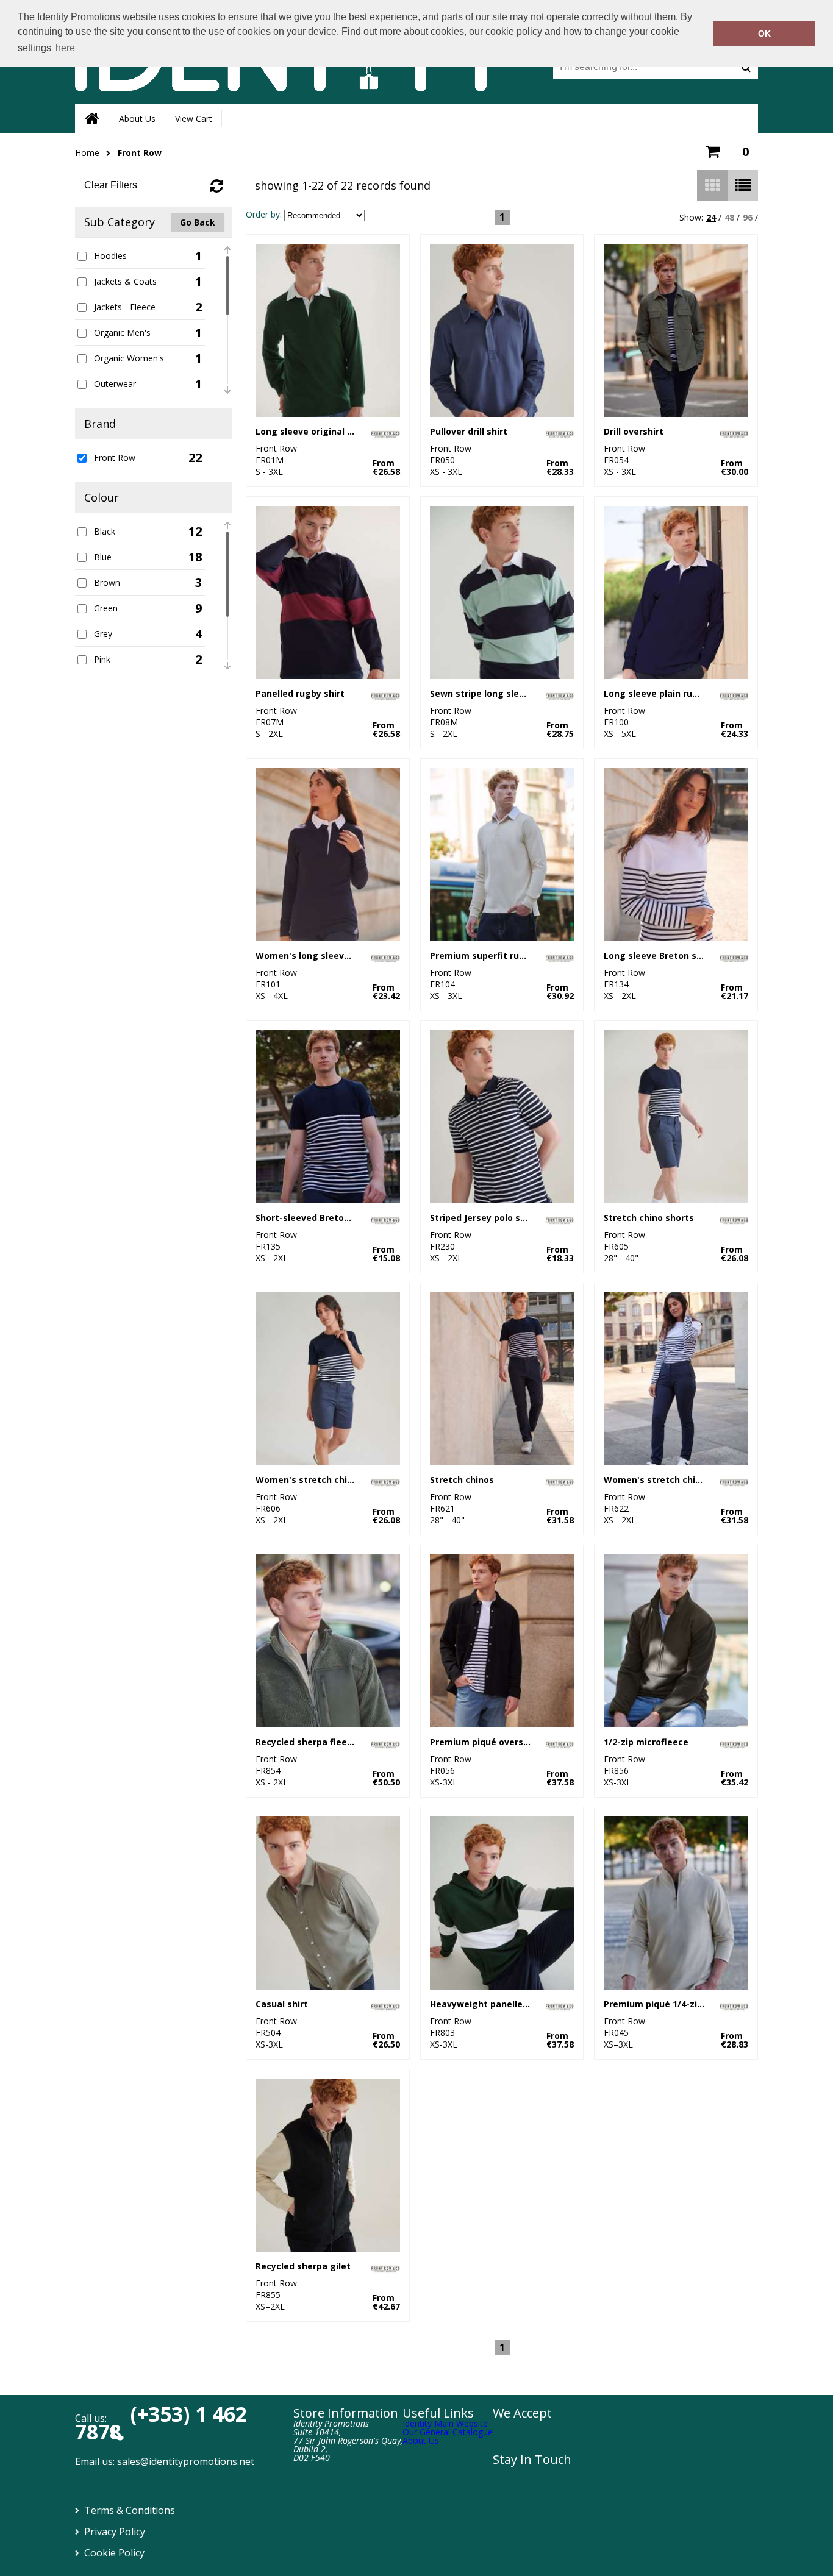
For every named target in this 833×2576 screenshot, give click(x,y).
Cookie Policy (114, 2553)
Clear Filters (111, 185)
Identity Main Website (445, 2423)
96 (748, 217)
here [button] (65, 48)
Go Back (198, 222)
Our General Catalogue (448, 2432)
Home (87, 153)
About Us (137, 119)
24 (711, 217)
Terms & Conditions (130, 2510)
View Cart (194, 119)
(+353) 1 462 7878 (161, 2423)
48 (729, 217)
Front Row (140, 153)
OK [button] (764, 34)
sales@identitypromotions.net (186, 2461)
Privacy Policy (115, 2532)
